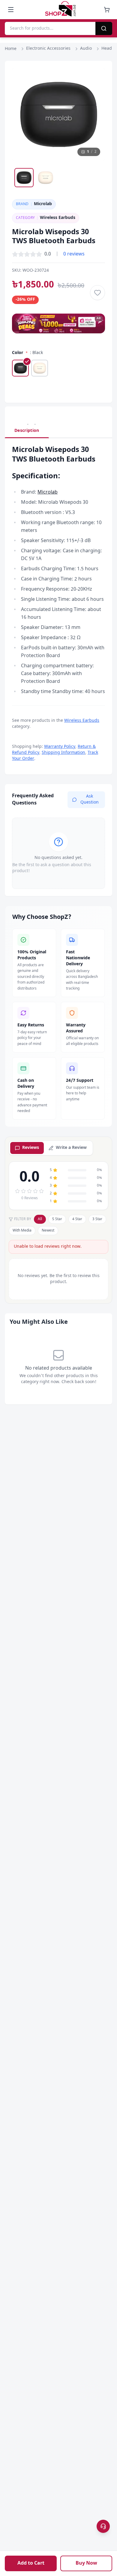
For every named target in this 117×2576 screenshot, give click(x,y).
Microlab (48, 492)
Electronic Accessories (48, 49)
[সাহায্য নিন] (103, 2526)
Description (27, 431)
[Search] (104, 28)
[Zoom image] (95, 78)
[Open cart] (107, 10)
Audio (86, 49)
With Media (22, 1231)
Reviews (31, 1148)
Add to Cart (31, 2563)
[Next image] (95, 114)
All (40, 1219)
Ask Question (90, 800)
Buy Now (86, 2563)
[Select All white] (40, 368)
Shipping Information (63, 753)
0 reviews (74, 254)
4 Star (77, 1219)
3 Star (97, 1219)
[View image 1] (24, 178)
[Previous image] (22, 114)
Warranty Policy (60, 747)
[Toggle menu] (11, 10)
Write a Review (71, 1148)
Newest (48, 1231)
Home (11, 49)
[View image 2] (46, 178)
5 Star (57, 1219)
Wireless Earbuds (82, 721)
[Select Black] (20, 368)
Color (18, 353)
